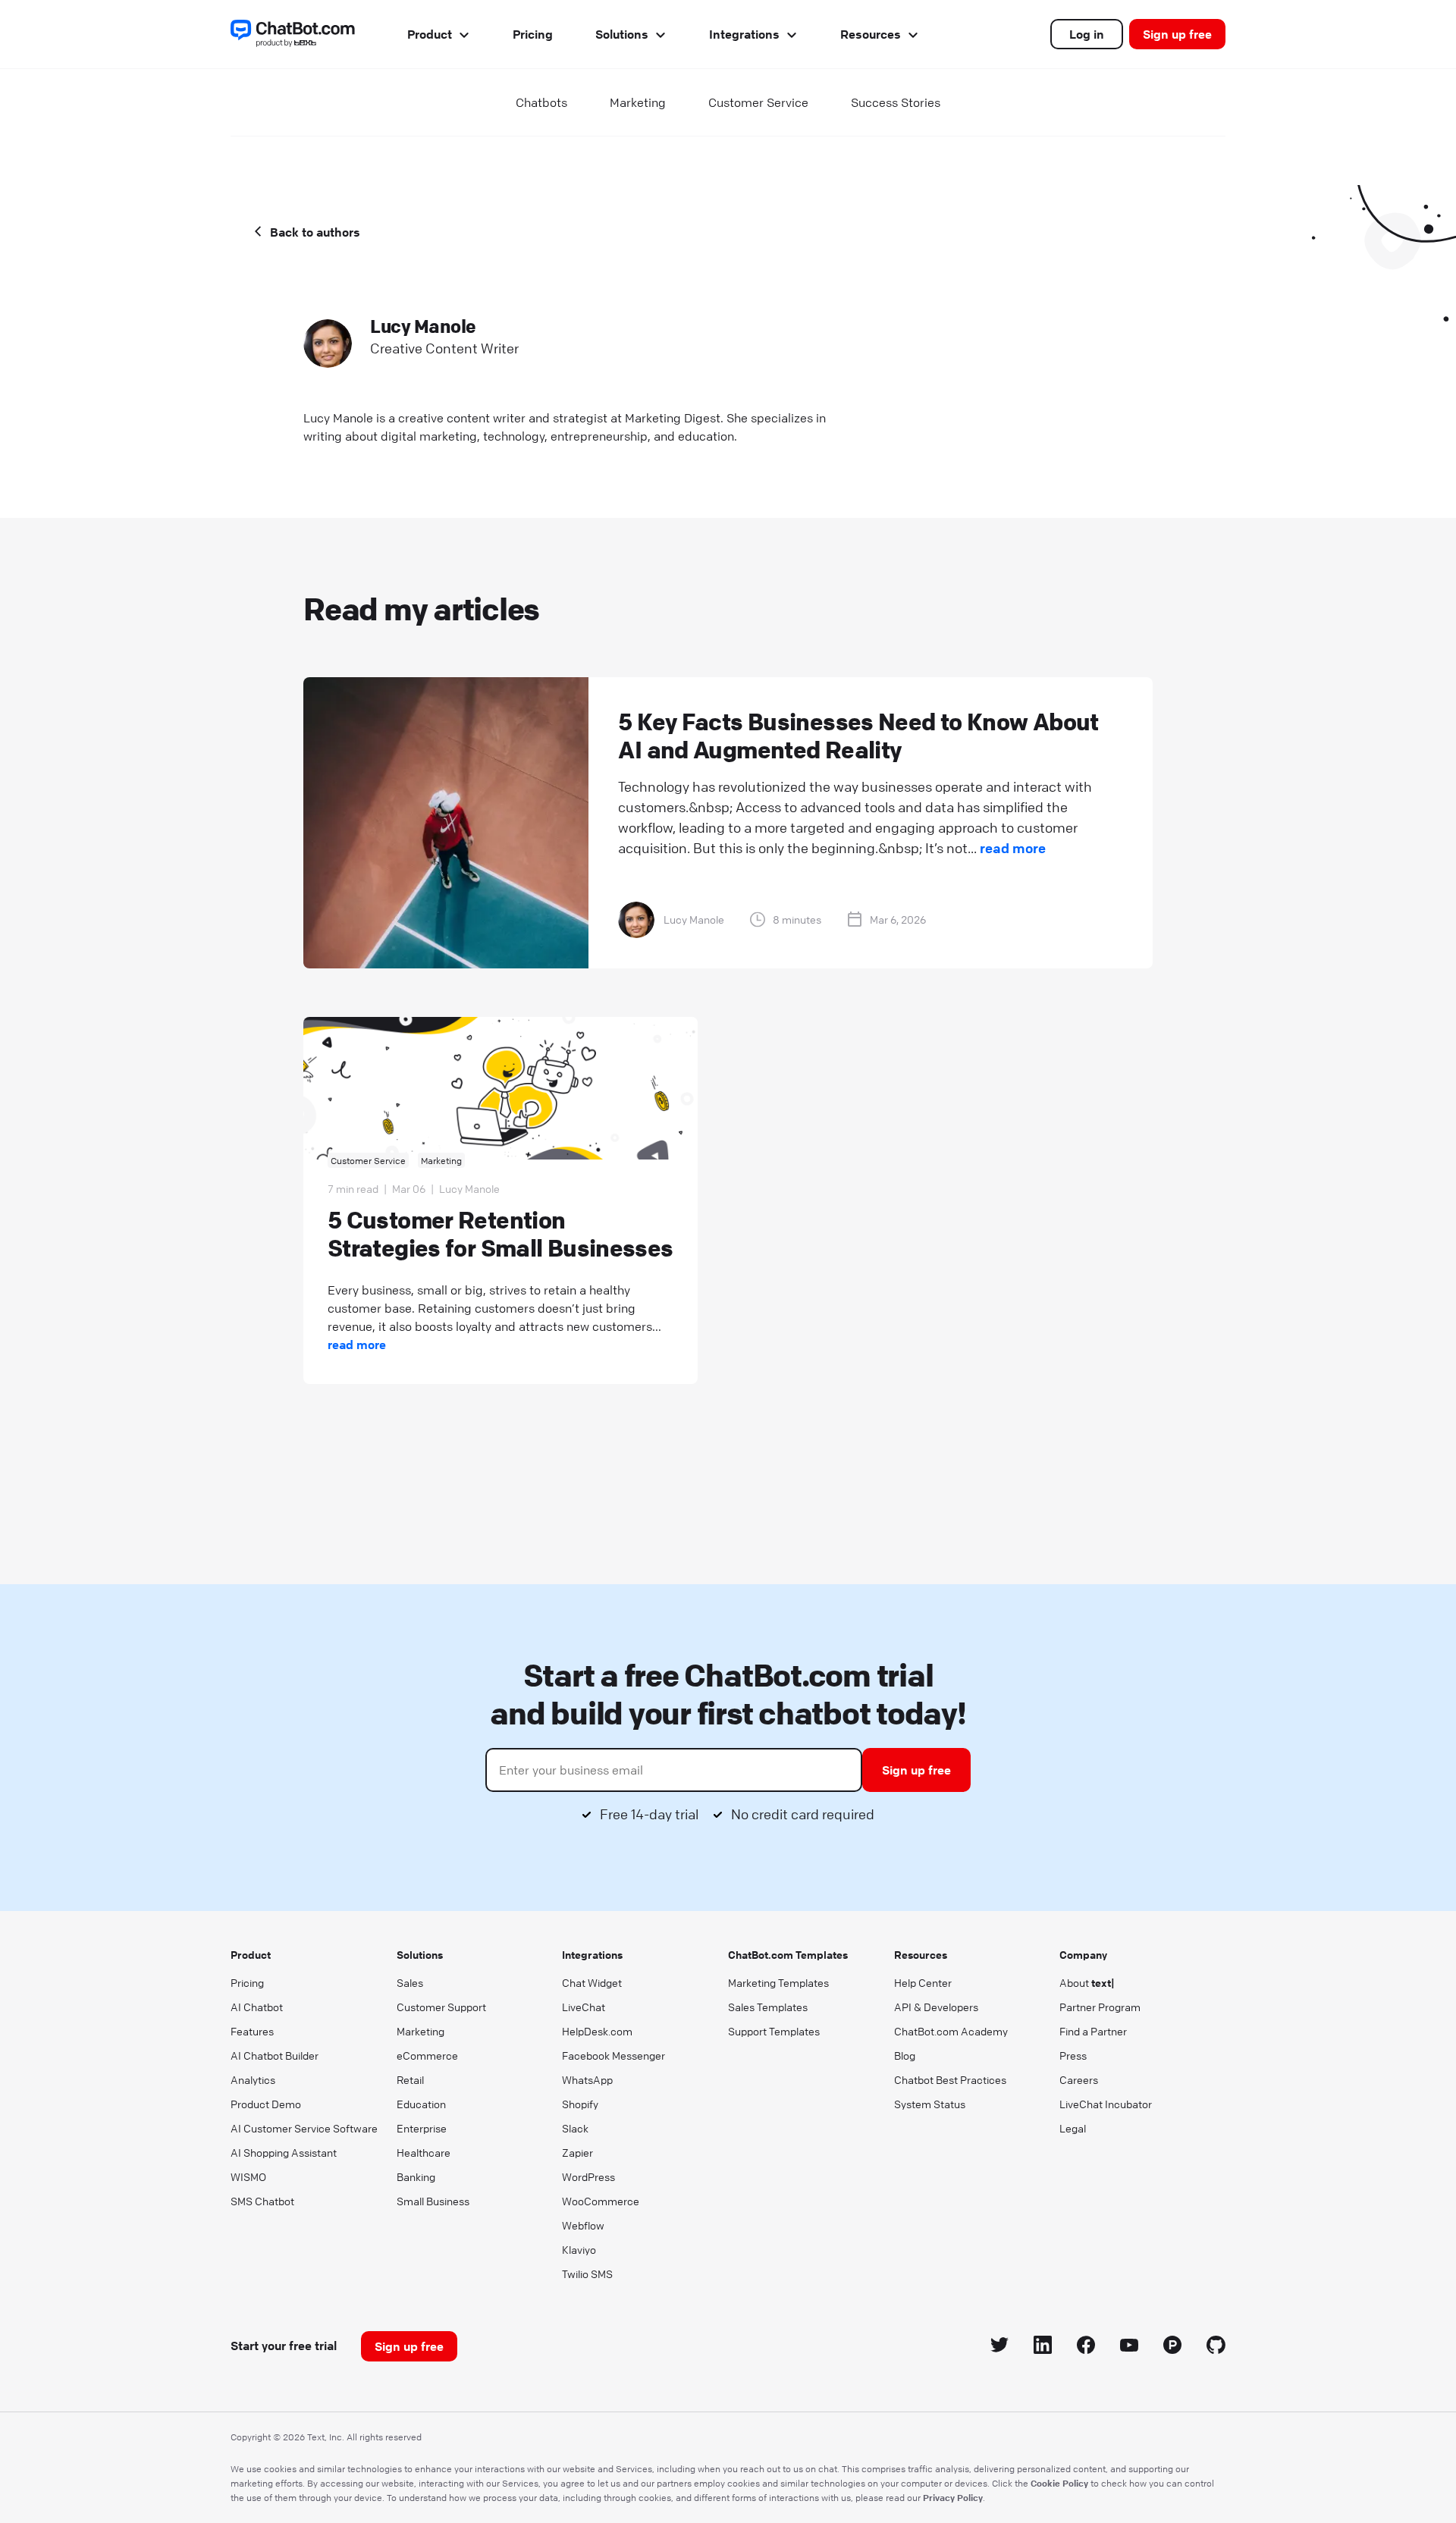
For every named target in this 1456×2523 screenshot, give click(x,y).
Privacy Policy (953, 2497)
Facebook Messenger (613, 2055)
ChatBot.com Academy (951, 2031)
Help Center (923, 1982)
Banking (416, 2176)
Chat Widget (592, 1982)
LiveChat (584, 2007)
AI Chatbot (257, 2007)
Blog (905, 2055)
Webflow (583, 2225)
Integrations (744, 34)
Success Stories (896, 102)
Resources (871, 34)
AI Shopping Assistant (284, 2152)
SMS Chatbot (262, 2201)
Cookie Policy (1059, 2483)
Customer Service (758, 102)
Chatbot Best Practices (950, 2079)
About (1087, 1982)
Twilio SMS (587, 2274)
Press (1073, 2055)
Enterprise (422, 2128)
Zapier (577, 2152)
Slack (575, 2128)
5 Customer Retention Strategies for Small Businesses (500, 1234)
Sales (410, 1982)
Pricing (533, 34)
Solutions (622, 34)
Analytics (253, 2079)
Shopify (580, 2104)
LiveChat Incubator (1106, 2104)
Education (421, 2104)
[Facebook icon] (1086, 2347)
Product (430, 34)
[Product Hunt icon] (1173, 2347)
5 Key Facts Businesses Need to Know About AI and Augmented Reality (858, 736)
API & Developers (936, 2007)
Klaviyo (579, 2249)
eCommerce (427, 2055)
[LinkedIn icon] (1043, 2347)
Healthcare (424, 2152)
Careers (1079, 2079)
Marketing (638, 102)
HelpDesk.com (597, 2031)
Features (252, 2031)
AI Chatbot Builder (275, 2055)
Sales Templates (768, 2007)
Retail (410, 2079)
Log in (1087, 34)
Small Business (433, 2201)
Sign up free (1177, 34)
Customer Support (441, 2007)
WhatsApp (587, 2079)
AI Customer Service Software (304, 2128)
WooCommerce (601, 2201)
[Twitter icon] (1000, 2347)
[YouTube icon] (1130, 2347)
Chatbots (541, 102)
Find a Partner (1093, 2031)
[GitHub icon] (1216, 2347)
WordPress (588, 2176)
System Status (930, 2104)
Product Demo (266, 2104)
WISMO (248, 2176)
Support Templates (774, 2031)
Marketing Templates (778, 1982)
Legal (1073, 2128)
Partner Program (1100, 2007)
